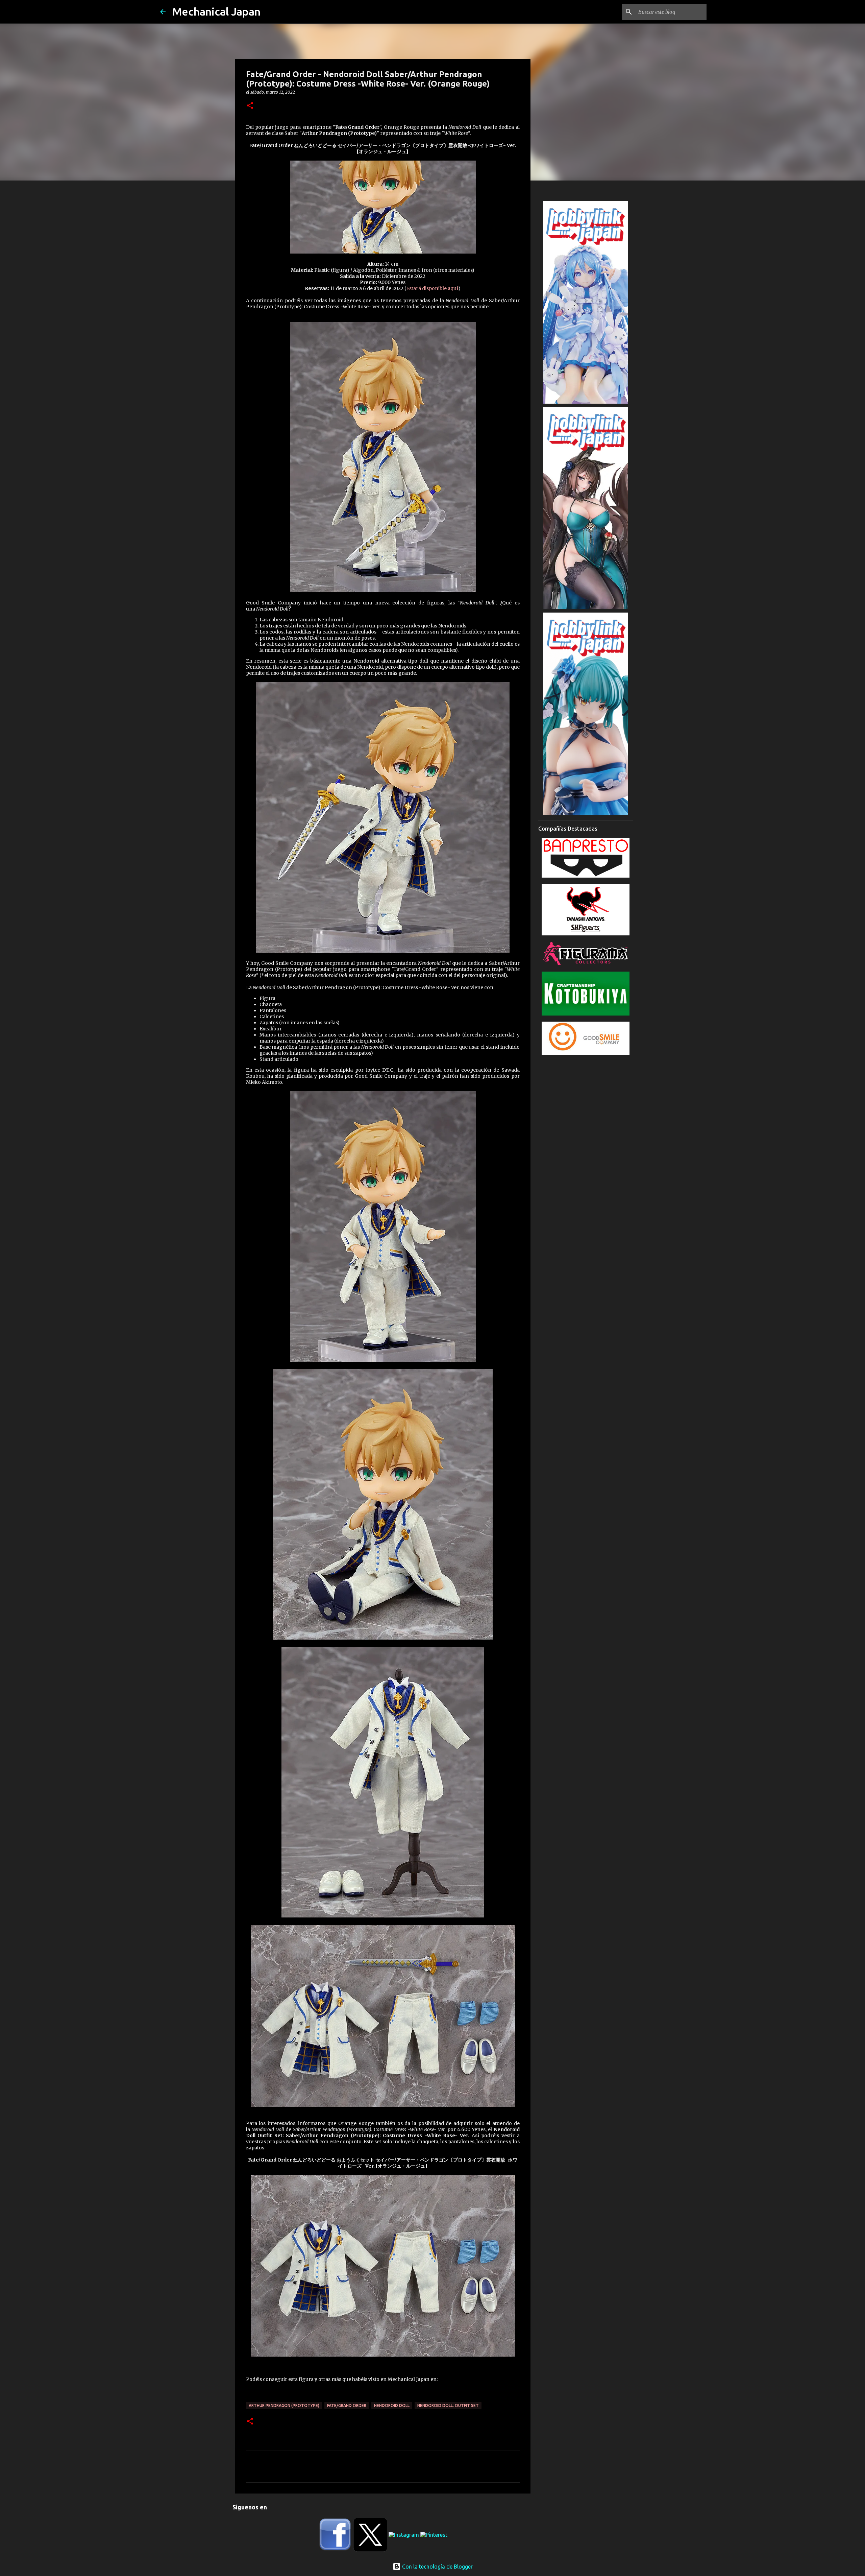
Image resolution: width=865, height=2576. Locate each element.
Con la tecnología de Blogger (437, 2567)
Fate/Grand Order (347, 2405)
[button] (250, 106)
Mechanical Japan (216, 11)
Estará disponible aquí (432, 288)
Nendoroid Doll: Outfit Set (448, 2405)
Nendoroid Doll (392, 2405)
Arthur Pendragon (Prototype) (284, 2405)
